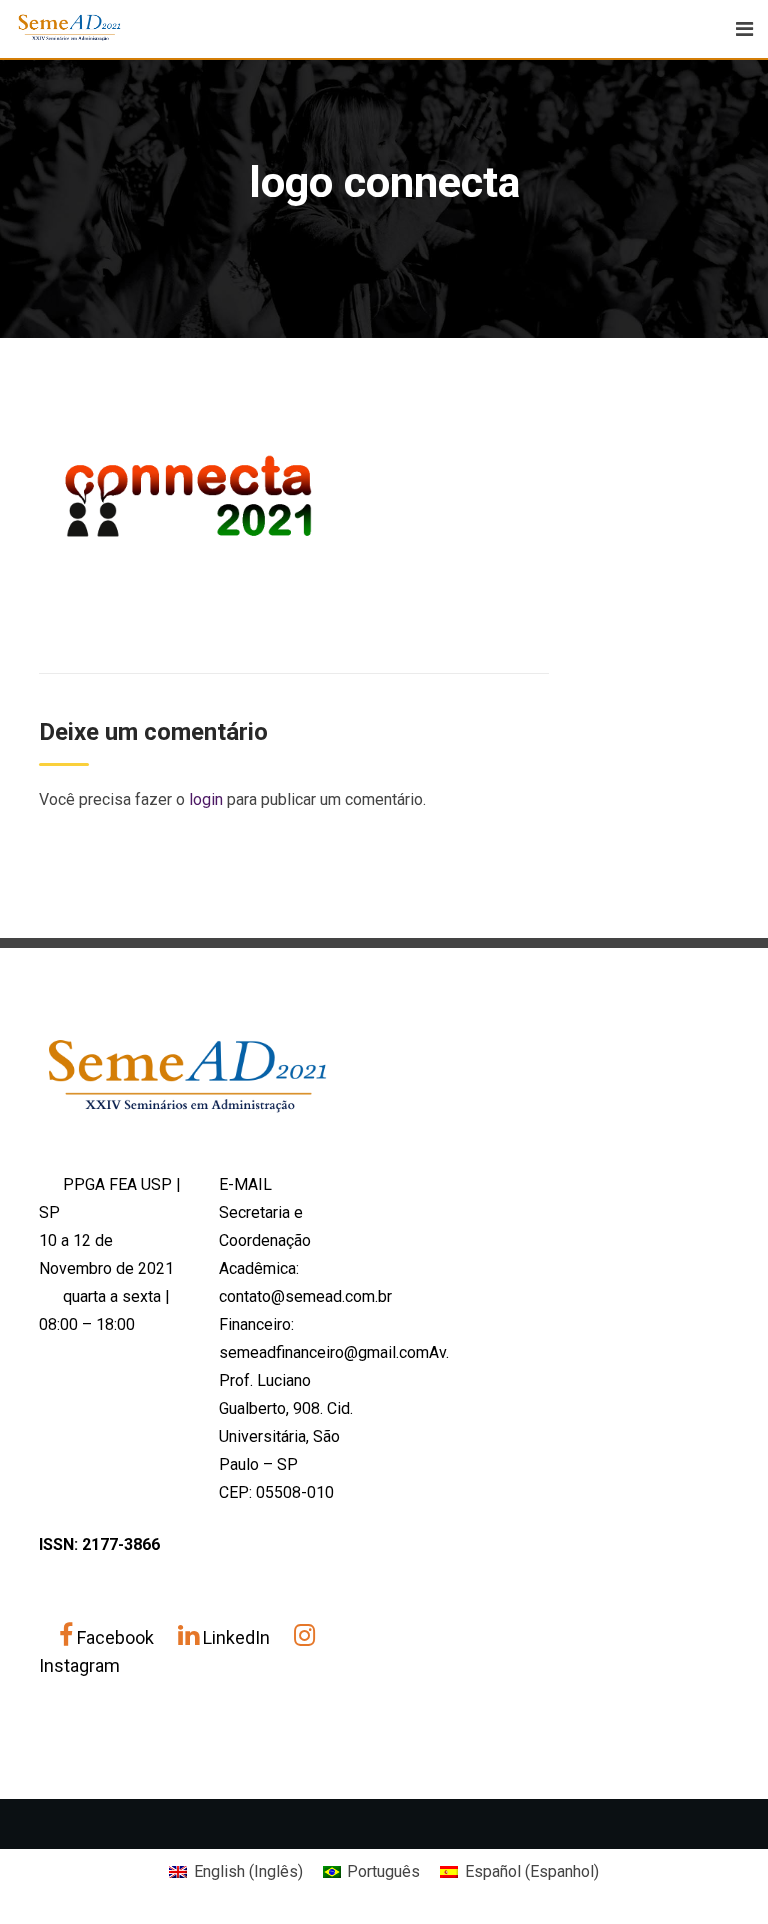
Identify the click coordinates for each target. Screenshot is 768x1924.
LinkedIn (236, 1637)
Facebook (115, 1637)
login (206, 799)
